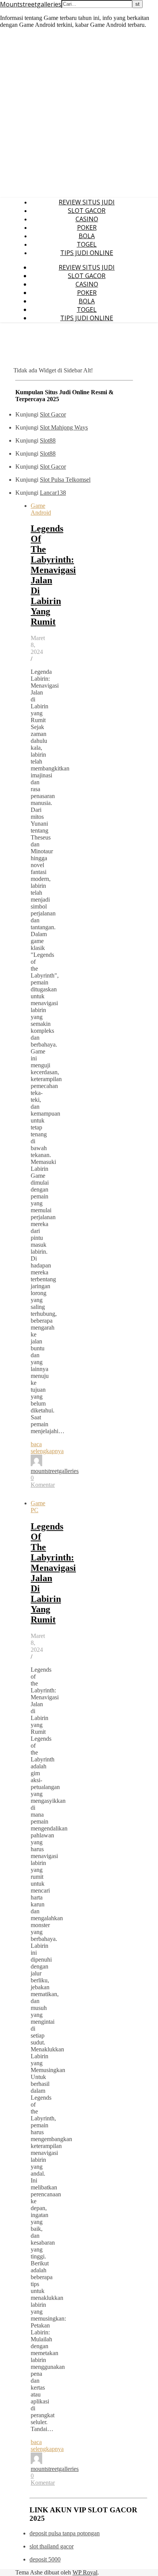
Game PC (38, 1507)
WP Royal (85, 2572)
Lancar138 (53, 493)
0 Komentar (43, 1481)
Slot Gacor (53, 414)
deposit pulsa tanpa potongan (65, 2533)
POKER (87, 227)
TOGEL (87, 244)
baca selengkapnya (47, 1448)
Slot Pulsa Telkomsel (65, 480)
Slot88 (48, 440)
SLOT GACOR (87, 211)
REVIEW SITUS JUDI (87, 202)
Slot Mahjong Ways (64, 427)
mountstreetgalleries (55, 1471)
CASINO (87, 219)
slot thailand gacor (52, 2546)
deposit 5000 (45, 2559)
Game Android (41, 509)
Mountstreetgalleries (31, 4)
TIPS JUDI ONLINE (87, 253)
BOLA (87, 236)
